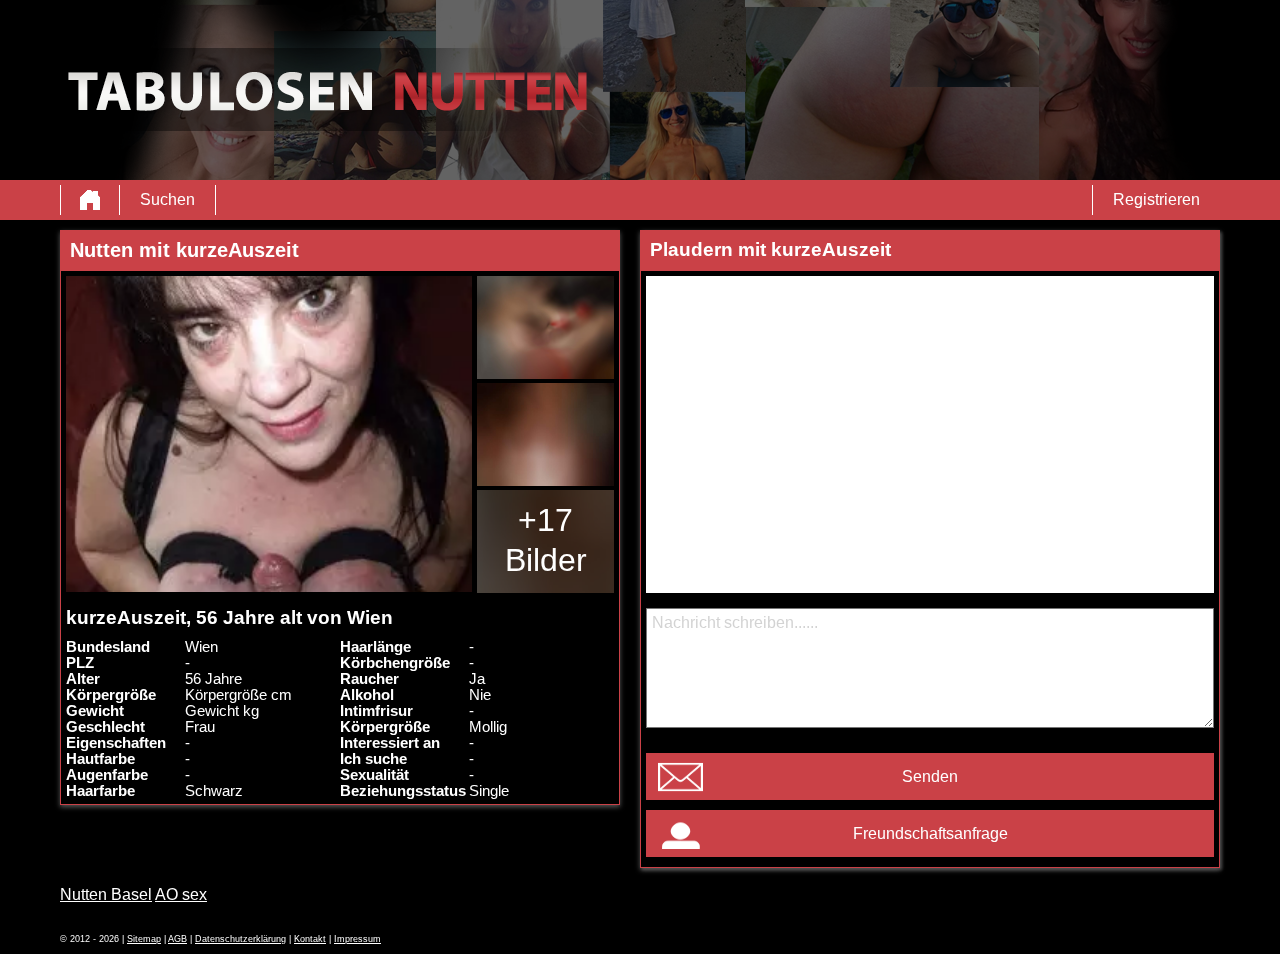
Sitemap (144, 939)
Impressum (357, 939)
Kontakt (310, 939)
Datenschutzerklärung (240, 939)
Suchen (167, 199)
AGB (177, 939)
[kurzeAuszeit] (269, 434)
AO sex (181, 894)
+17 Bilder (546, 540)
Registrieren (1156, 199)
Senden (930, 776)
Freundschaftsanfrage (930, 833)
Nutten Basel (106, 894)
